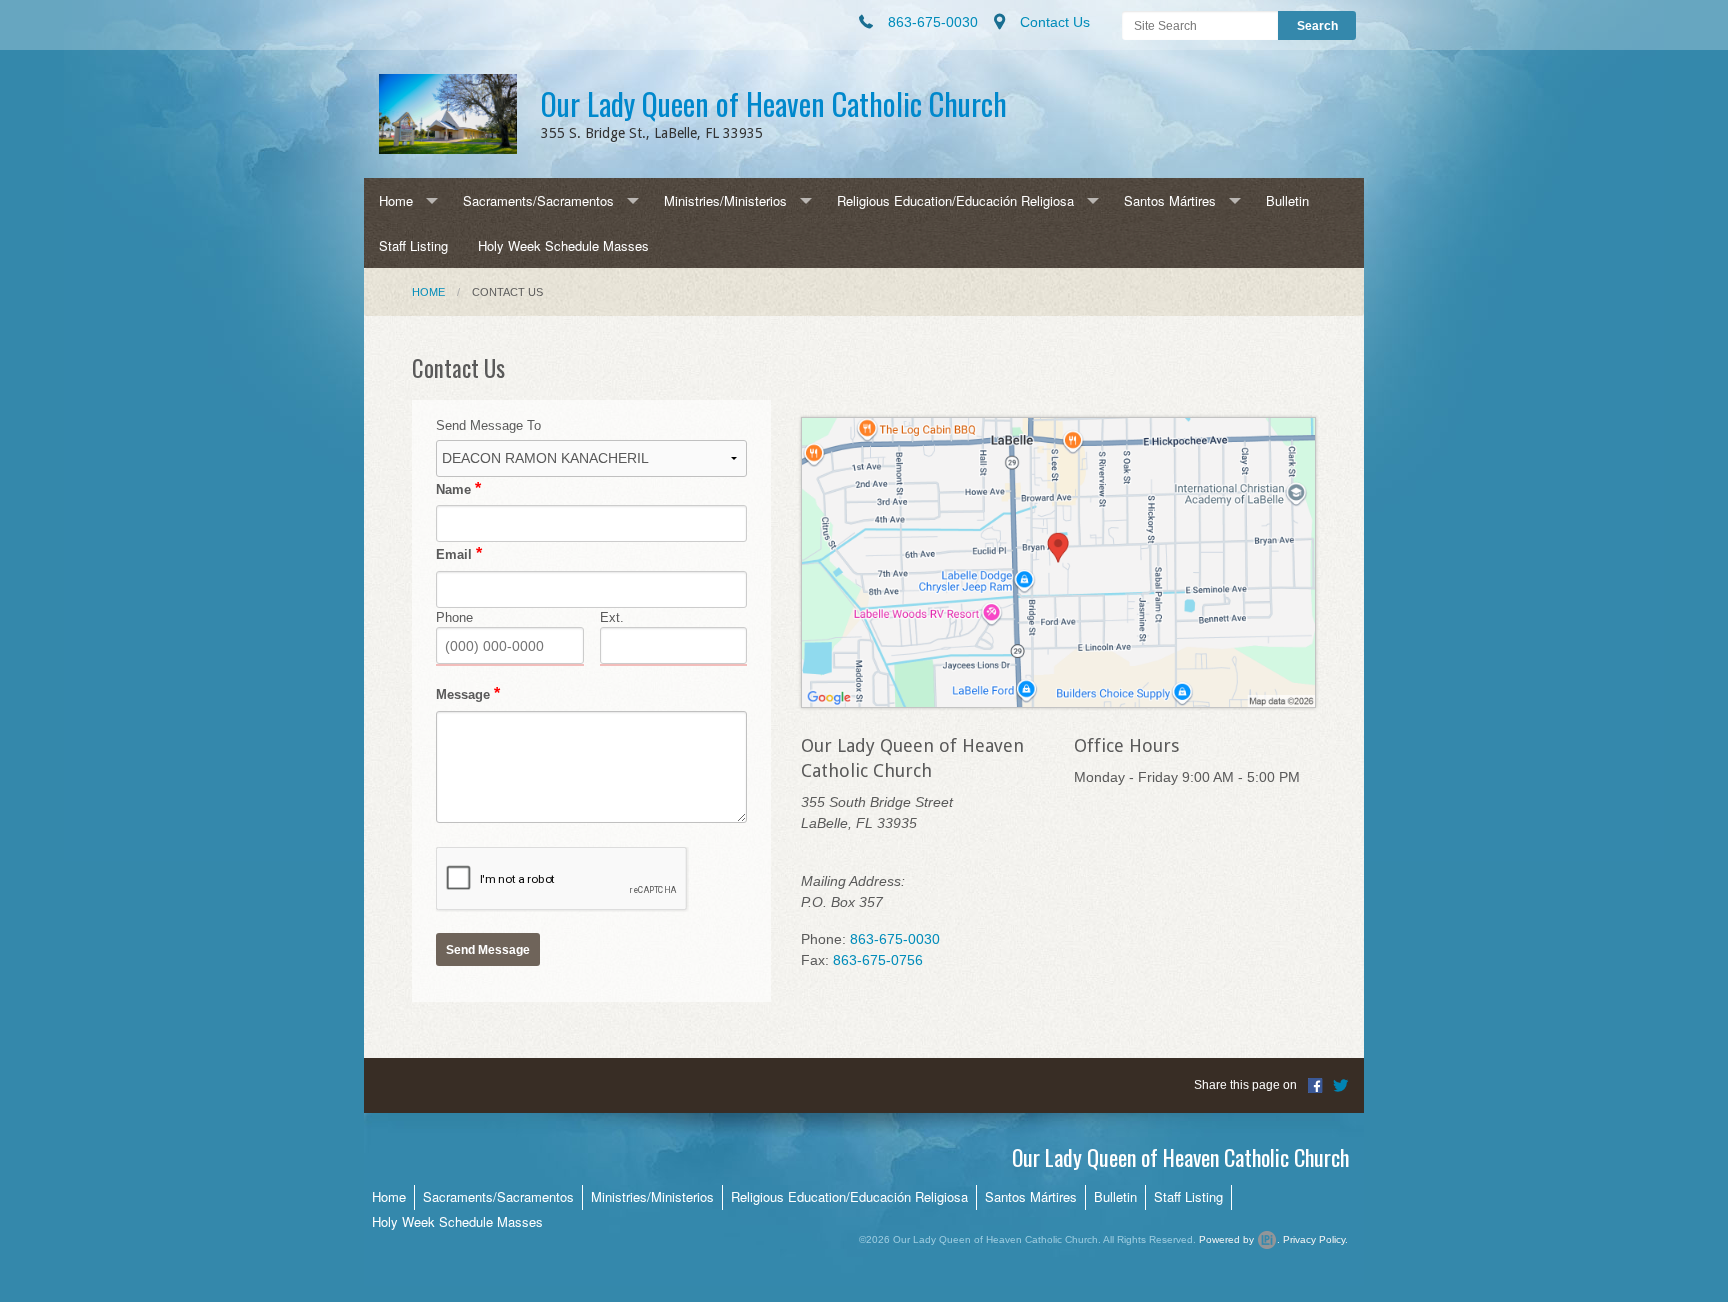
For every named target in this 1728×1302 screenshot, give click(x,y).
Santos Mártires (1170, 200)
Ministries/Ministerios (725, 200)
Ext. (612, 617)
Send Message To (488, 425)
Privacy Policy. (1315, 1239)
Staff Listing (413, 245)
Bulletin (1287, 200)
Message (463, 694)
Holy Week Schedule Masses (563, 245)
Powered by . (1239, 1239)
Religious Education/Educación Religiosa (955, 200)
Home (396, 200)
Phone (454, 617)
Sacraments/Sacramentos (538, 200)
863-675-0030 (895, 939)
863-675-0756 (878, 960)
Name (453, 489)
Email (454, 554)
